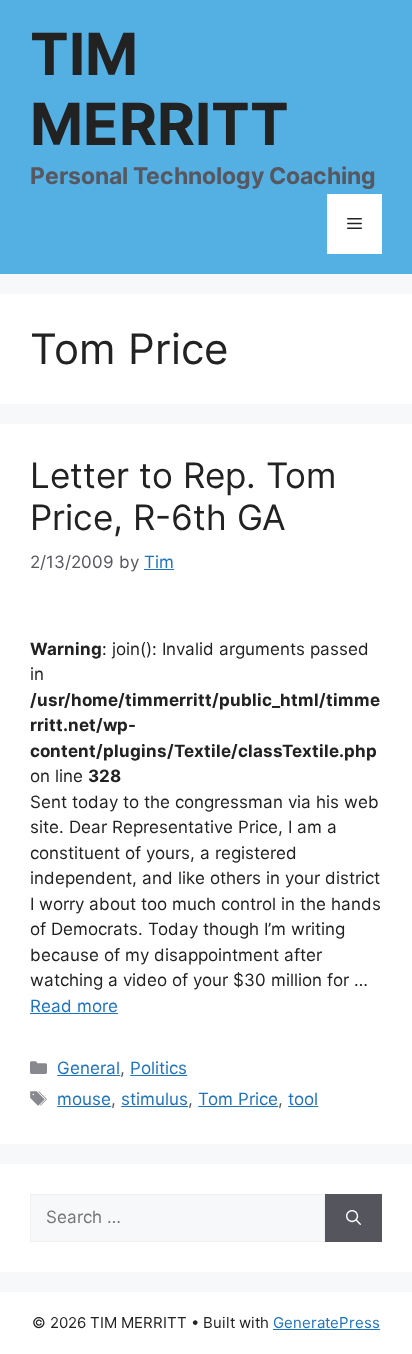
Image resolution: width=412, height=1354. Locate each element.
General (88, 1068)
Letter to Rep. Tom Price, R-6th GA (183, 496)
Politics (158, 1068)
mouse (84, 1099)
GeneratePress (326, 1322)
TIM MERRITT (159, 89)
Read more (74, 1006)
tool (303, 1099)
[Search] (353, 1218)
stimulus (154, 1099)
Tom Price (238, 1099)
